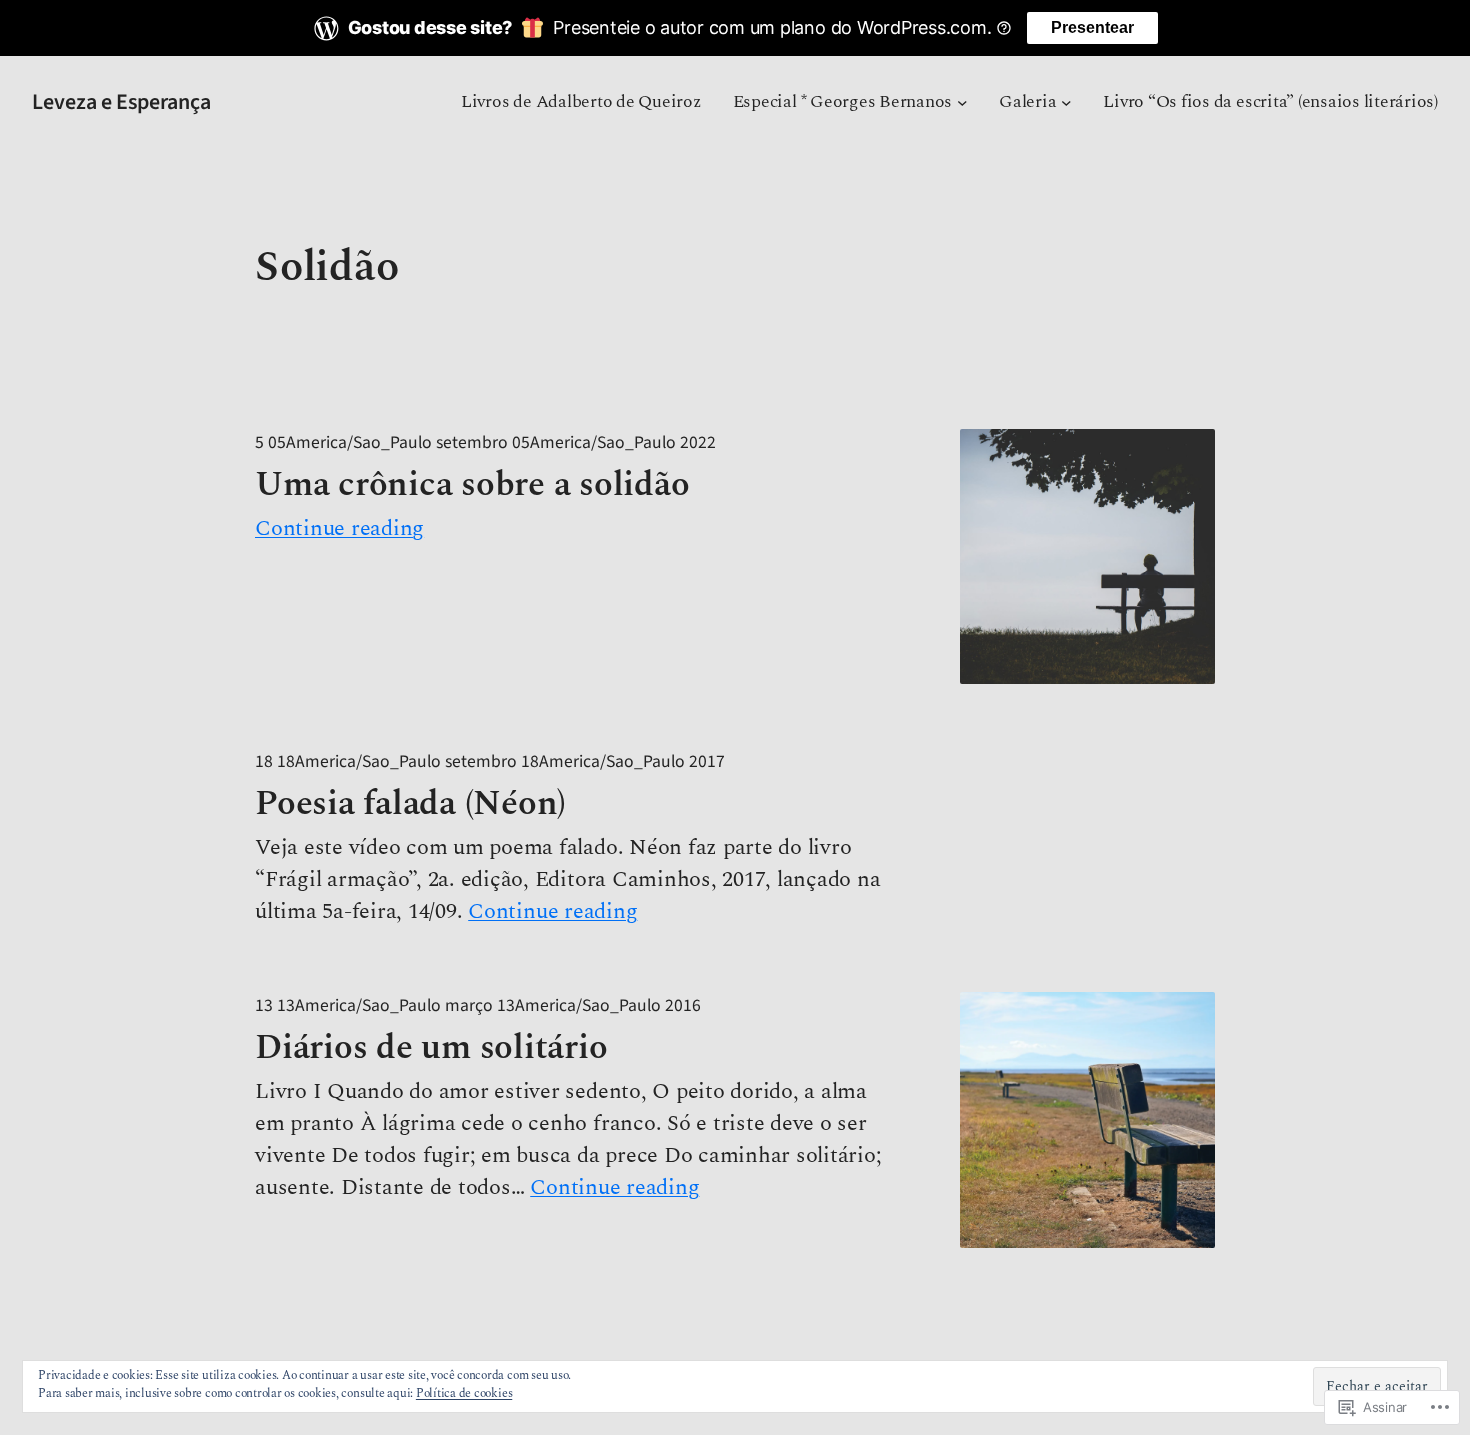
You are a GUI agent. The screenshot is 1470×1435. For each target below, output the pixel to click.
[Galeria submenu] (1066, 102)
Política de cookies (464, 1393)
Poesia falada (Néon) (410, 804)
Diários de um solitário (431, 1048)
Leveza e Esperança (121, 102)
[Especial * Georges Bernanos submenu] (962, 102)
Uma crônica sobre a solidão (472, 485)
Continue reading (339, 529)
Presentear (1092, 27)
